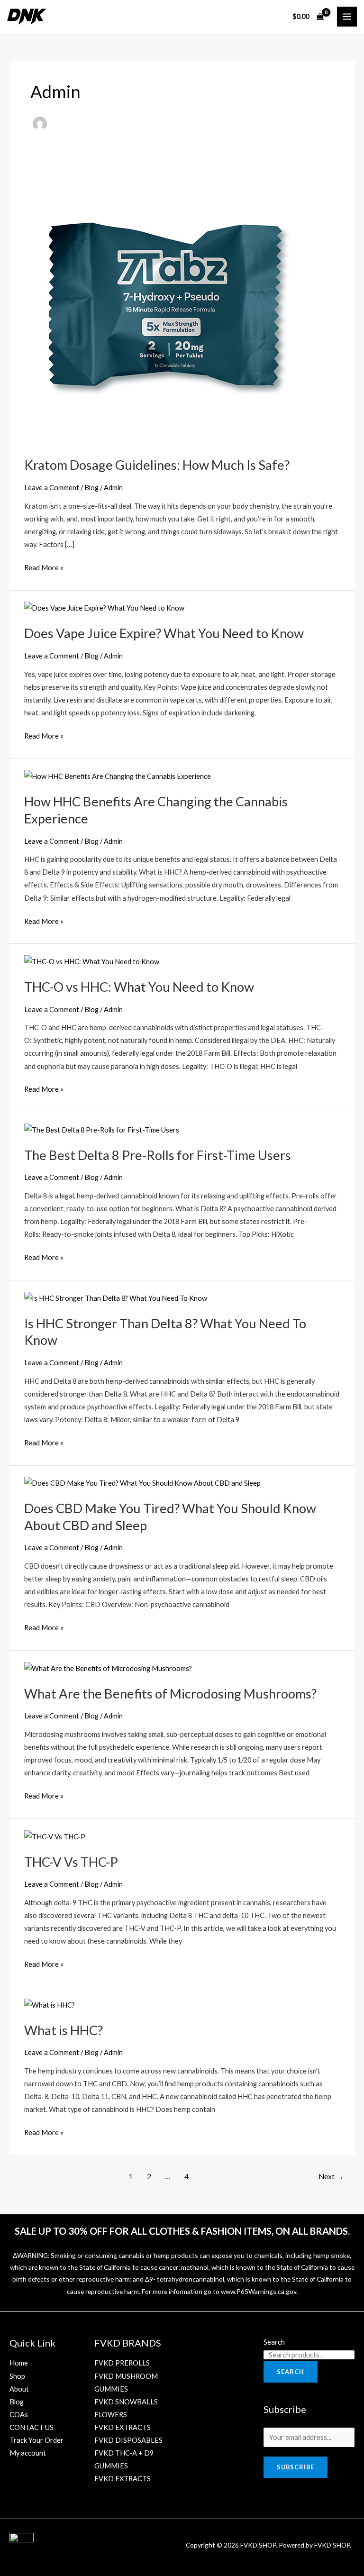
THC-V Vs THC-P (71, 1862)
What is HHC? (64, 2030)
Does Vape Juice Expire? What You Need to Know (164, 633)
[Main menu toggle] (347, 17)
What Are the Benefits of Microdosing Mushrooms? (170, 1694)
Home (19, 2363)
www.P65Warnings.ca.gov (259, 2291)
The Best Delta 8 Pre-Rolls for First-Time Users (158, 1155)
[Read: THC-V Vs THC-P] (55, 1836)
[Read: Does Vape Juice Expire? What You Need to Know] (104, 607)
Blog (91, 488)
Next (331, 2176)
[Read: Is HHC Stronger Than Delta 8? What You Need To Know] (116, 1297)
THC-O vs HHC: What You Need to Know (139, 987)
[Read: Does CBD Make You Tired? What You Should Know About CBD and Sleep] (142, 1482)
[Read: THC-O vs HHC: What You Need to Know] (92, 961)
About (19, 2389)
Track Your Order (36, 2440)
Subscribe (296, 2467)
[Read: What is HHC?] (50, 2004)
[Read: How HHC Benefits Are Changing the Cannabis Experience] (118, 776)
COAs (19, 2415)
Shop (17, 2376)
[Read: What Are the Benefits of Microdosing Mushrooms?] (108, 1667)
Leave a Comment (52, 488)
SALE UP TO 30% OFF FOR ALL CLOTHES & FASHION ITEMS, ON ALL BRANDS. (182, 2231)
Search (274, 2342)
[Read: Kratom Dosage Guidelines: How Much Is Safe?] (166, 303)
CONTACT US (32, 2427)
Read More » (44, 566)
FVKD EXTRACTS (123, 2427)
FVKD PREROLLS (122, 2363)
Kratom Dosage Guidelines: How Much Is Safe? (157, 465)
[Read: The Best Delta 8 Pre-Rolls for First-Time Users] (102, 1129)
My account (28, 2453)
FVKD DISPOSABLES (128, 2440)
